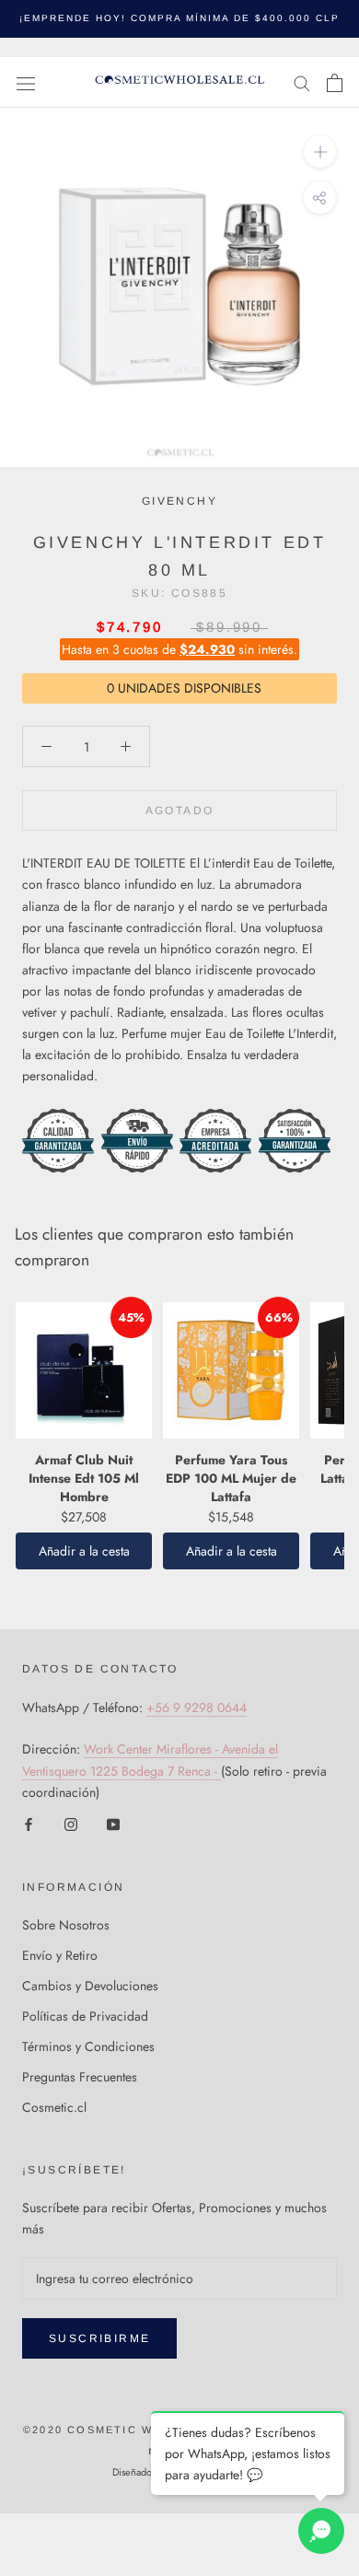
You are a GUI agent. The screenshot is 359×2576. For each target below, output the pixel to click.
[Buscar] (302, 82)
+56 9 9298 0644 (197, 1708)
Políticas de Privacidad (85, 2016)
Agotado (180, 810)
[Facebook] (29, 1824)
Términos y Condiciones (88, 2046)
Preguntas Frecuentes (80, 2077)
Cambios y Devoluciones (90, 1986)
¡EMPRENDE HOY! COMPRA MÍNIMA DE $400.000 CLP (179, 18)
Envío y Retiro (60, 1955)
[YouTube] (113, 1824)
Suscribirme (99, 2338)
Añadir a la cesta (84, 1551)
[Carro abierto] (335, 83)
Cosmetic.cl (54, 2107)
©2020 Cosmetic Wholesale (122, 2430)
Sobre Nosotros (66, 1925)
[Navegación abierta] (26, 83)
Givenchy (179, 501)
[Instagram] (71, 1824)
